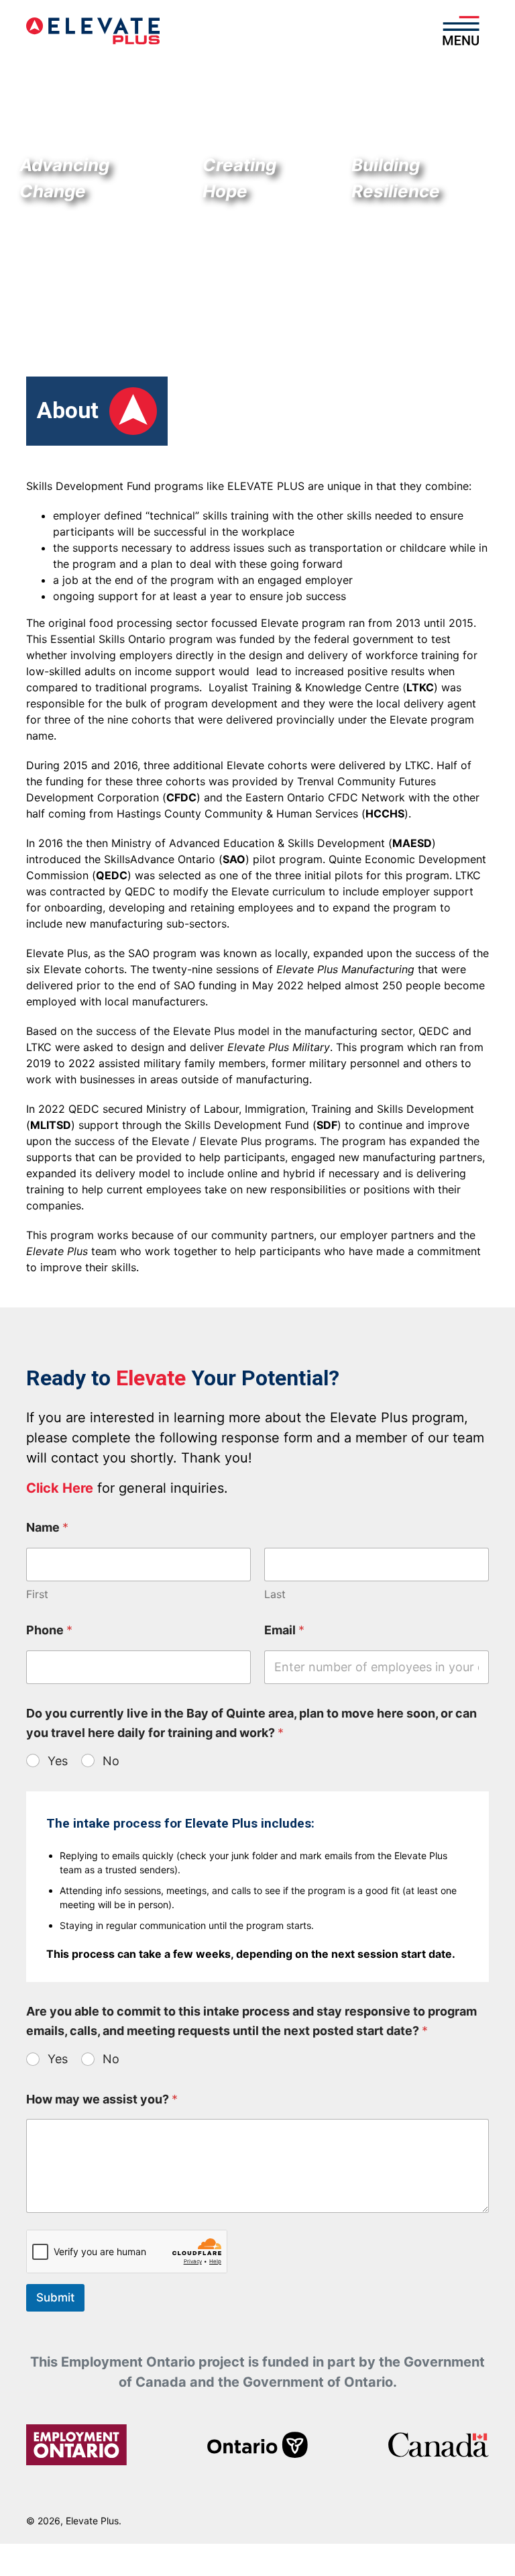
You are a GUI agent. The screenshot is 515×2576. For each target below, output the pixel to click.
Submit (55, 2297)
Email (284, 1630)
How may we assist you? (102, 2099)
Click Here (60, 1488)
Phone (49, 1630)
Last (275, 1594)
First (37, 1594)
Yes (58, 1761)
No (111, 1761)
